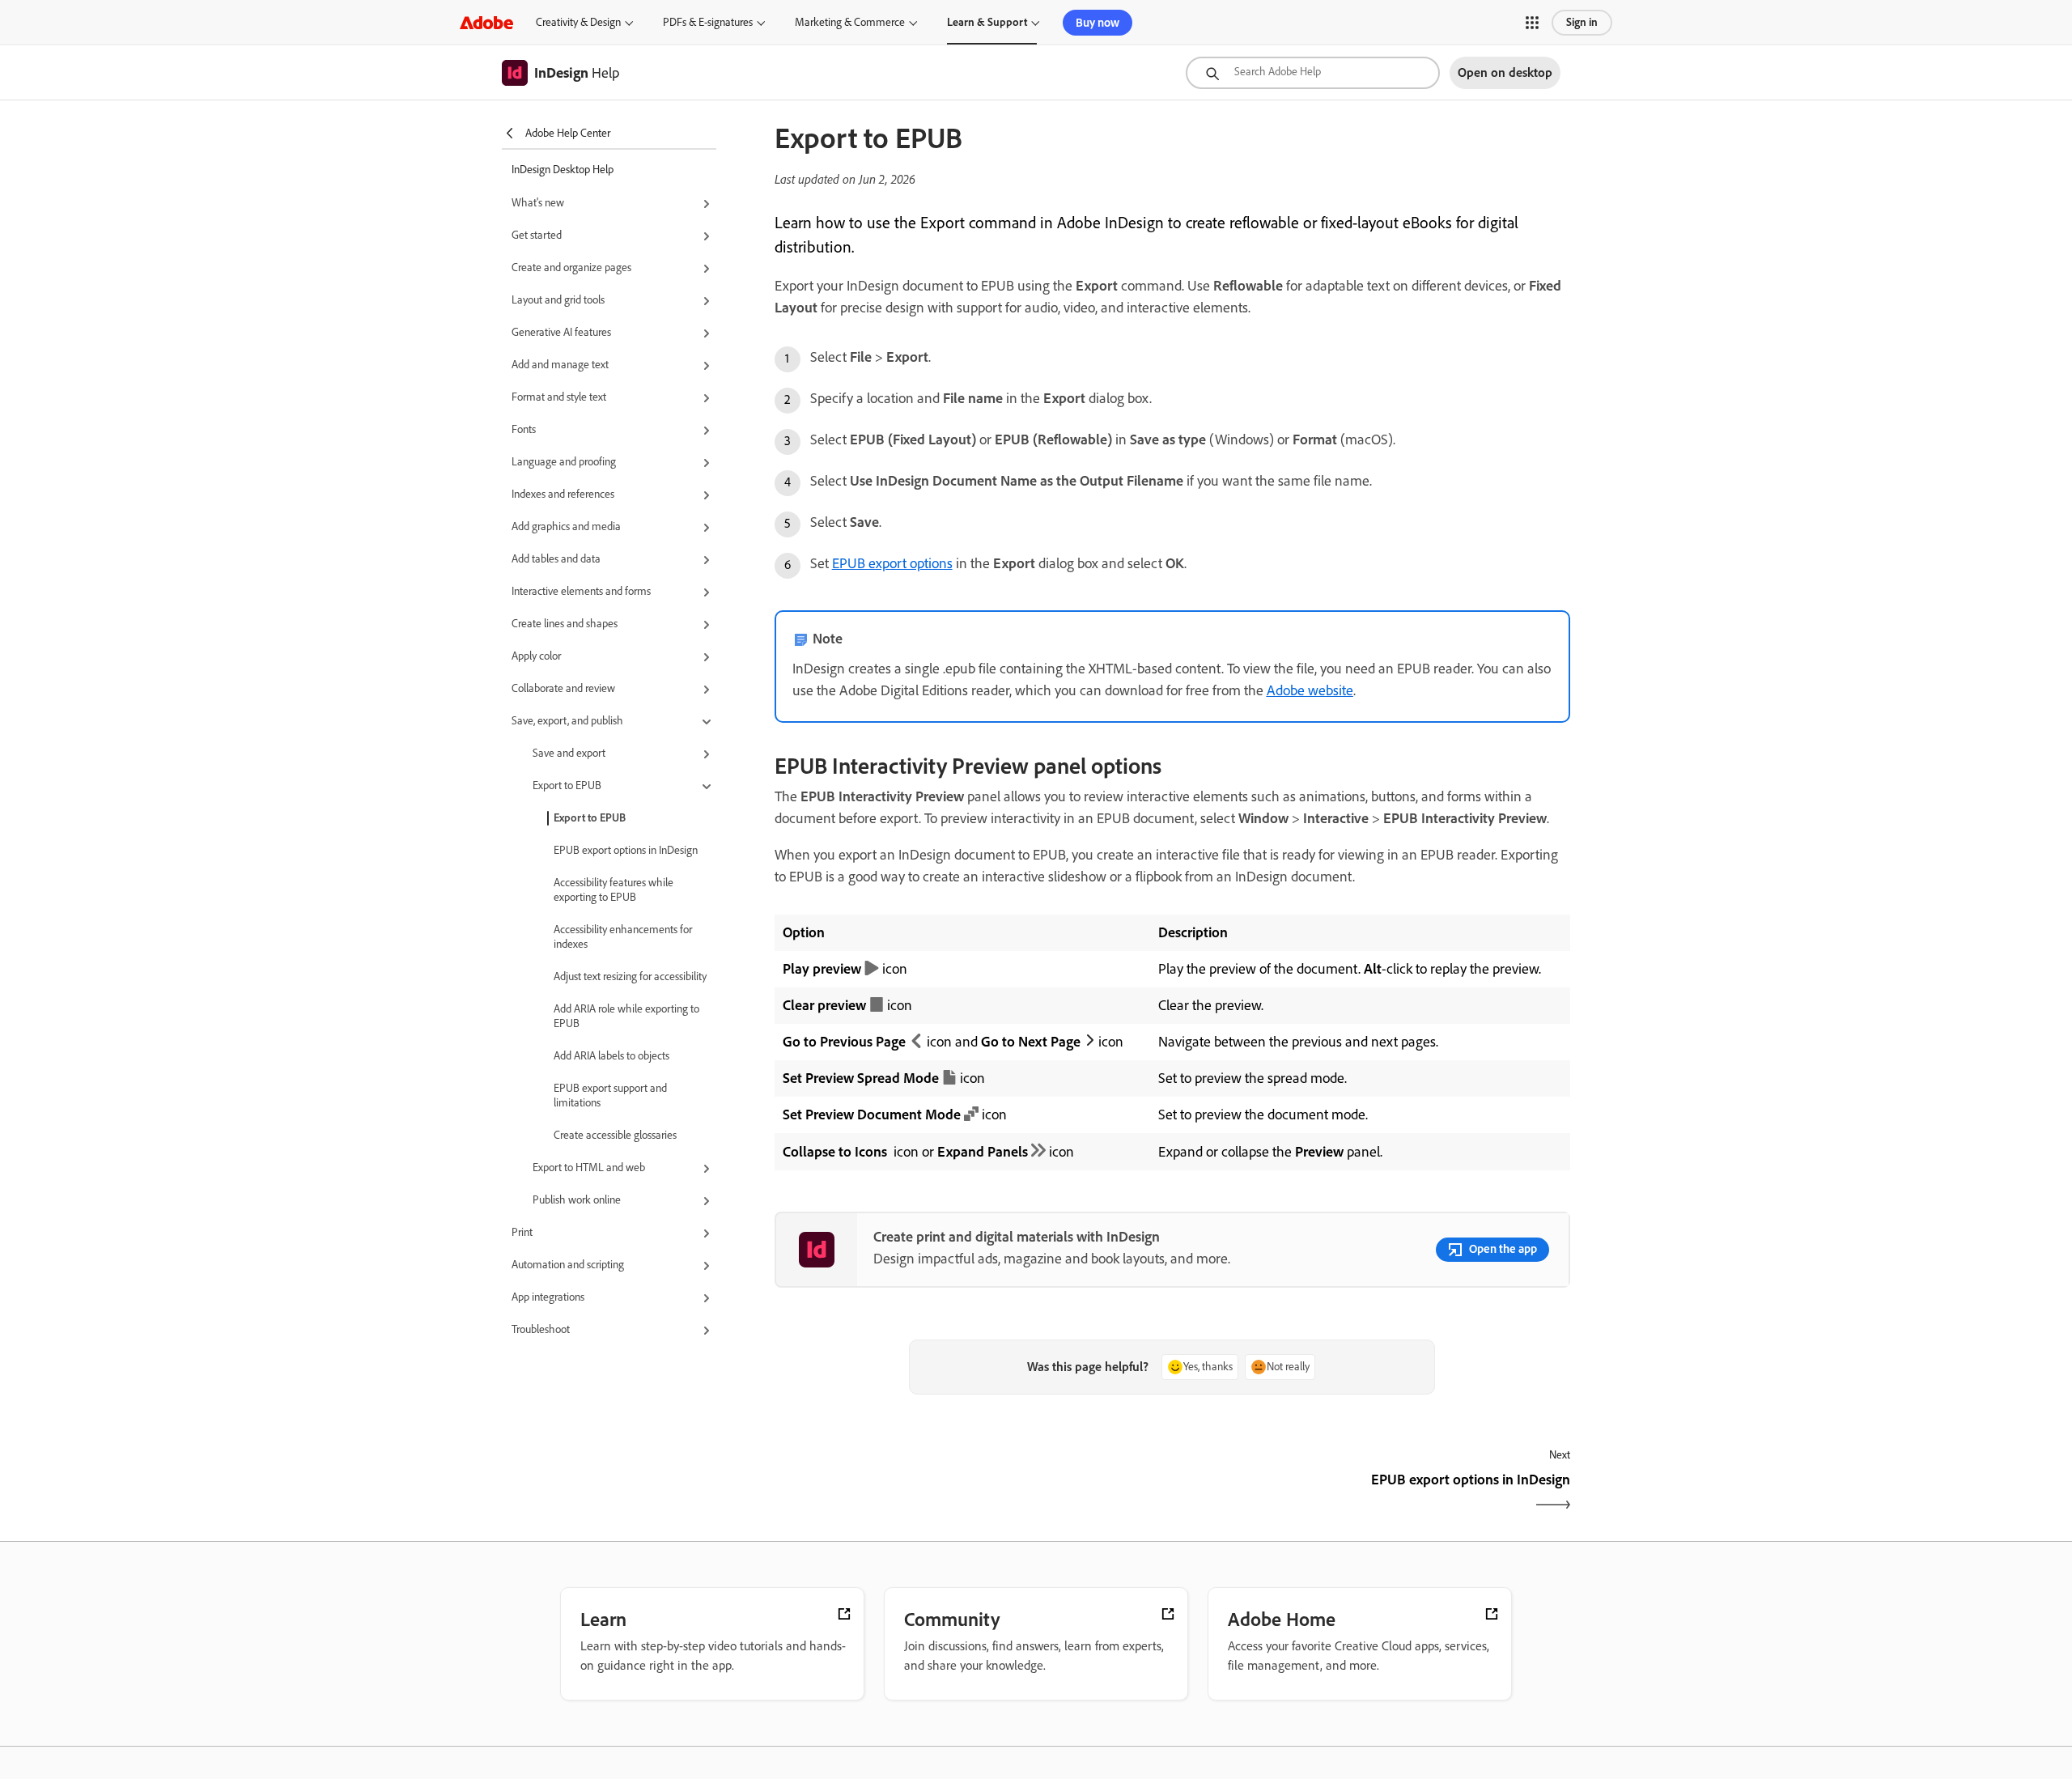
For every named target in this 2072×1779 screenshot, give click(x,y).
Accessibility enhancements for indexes (623, 937)
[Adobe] (486, 22)
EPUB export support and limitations (610, 1095)
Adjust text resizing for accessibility (630, 977)
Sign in (1582, 22)
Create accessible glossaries (615, 1135)
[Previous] (972, 1494)
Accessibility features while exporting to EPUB (614, 890)
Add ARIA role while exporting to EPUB (626, 1016)
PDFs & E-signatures (708, 22)
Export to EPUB (590, 818)
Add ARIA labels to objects (611, 1056)
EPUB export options (892, 563)
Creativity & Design (578, 22)
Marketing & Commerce (850, 22)
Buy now (1098, 23)
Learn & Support (987, 22)
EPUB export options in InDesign (626, 850)
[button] (1532, 23)
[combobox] (1313, 73)
